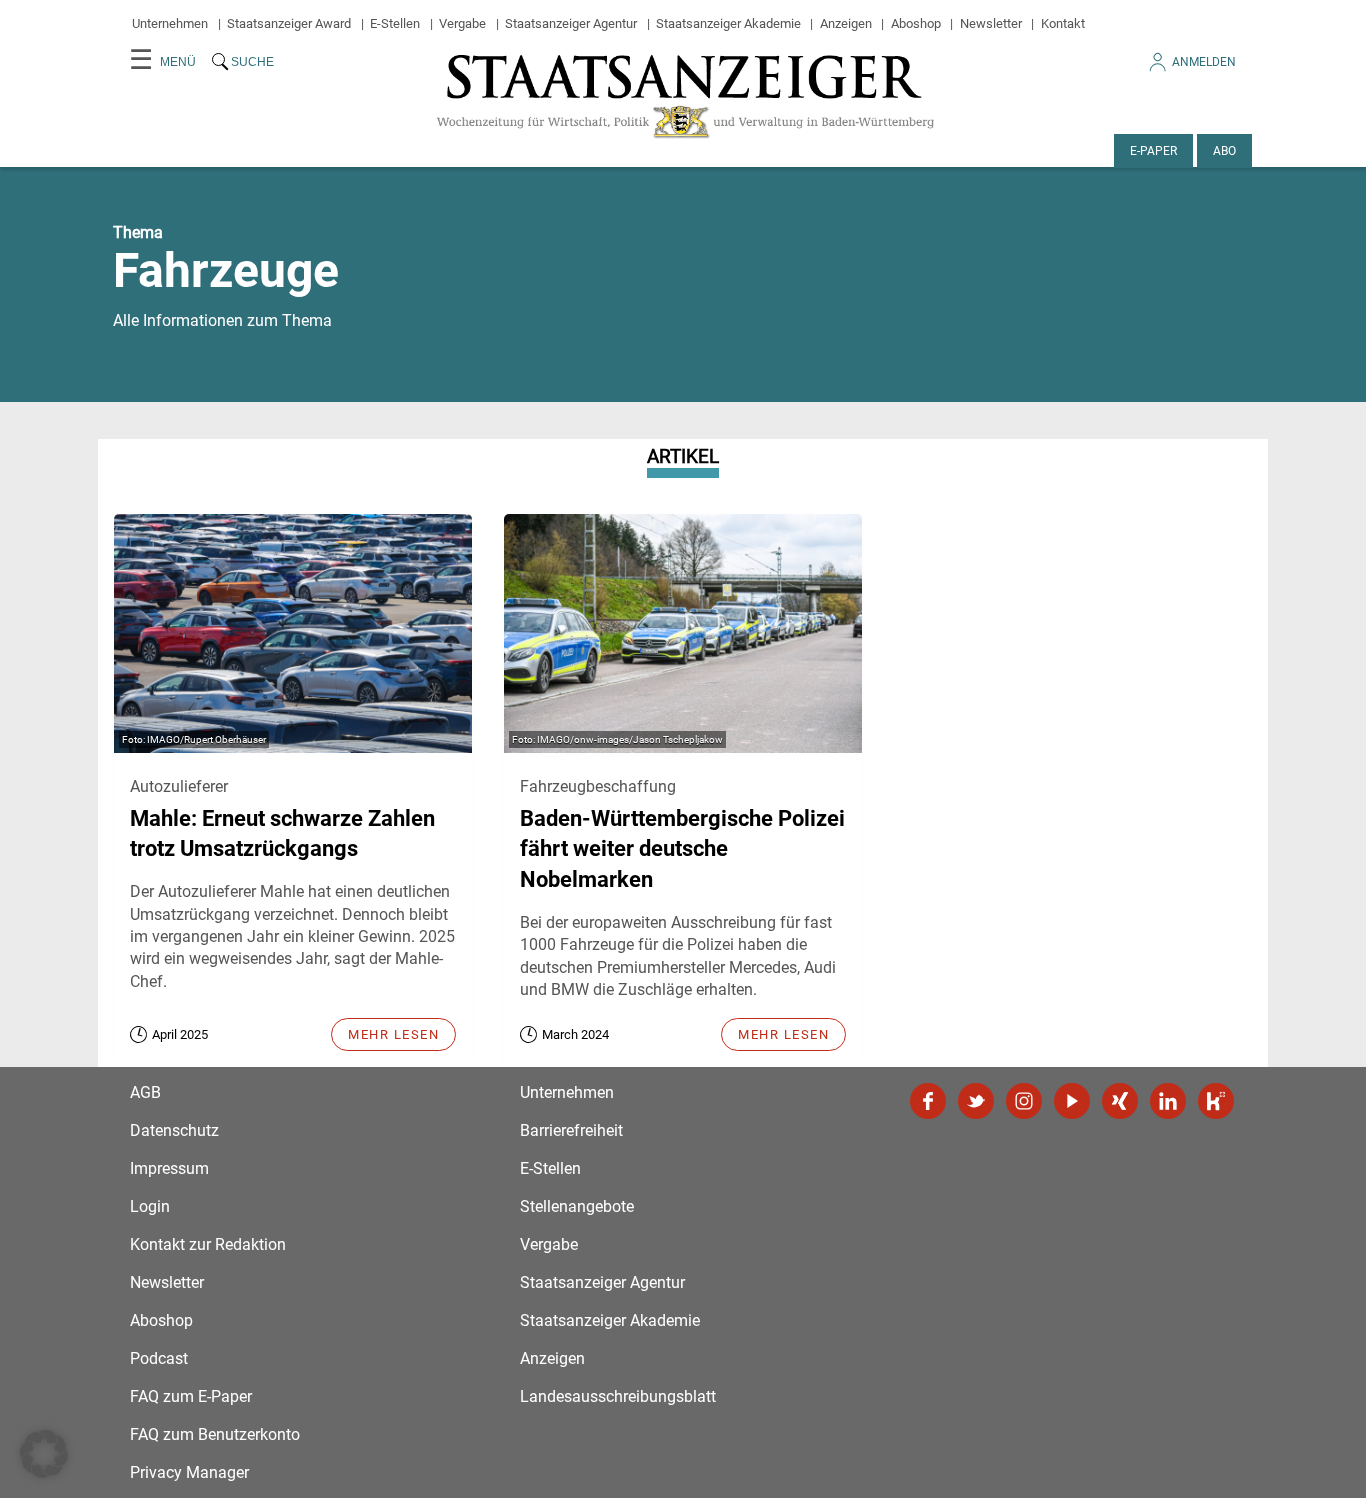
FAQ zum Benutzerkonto (215, 1434)
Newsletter (991, 23)
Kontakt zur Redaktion (208, 1244)
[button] (44, 1454)
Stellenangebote (577, 1206)
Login (150, 1206)
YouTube (1072, 1101)
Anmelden (1204, 62)
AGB (145, 1092)
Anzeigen (846, 23)
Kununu (1216, 1101)
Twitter (976, 1101)
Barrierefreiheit (571, 1130)
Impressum (169, 1168)
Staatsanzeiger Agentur (571, 23)
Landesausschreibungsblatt (618, 1396)
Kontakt (1063, 23)
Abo (1224, 151)
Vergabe (462, 23)
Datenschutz (174, 1130)
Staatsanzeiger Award (289, 23)
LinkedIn (1168, 1101)
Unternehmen (170, 23)
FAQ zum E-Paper (191, 1396)
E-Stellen (395, 23)
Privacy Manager (189, 1472)
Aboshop (916, 23)
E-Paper (1153, 151)
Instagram (1024, 1101)
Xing (1120, 1101)
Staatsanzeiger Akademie (728, 23)
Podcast (159, 1358)
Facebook (928, 1101)
